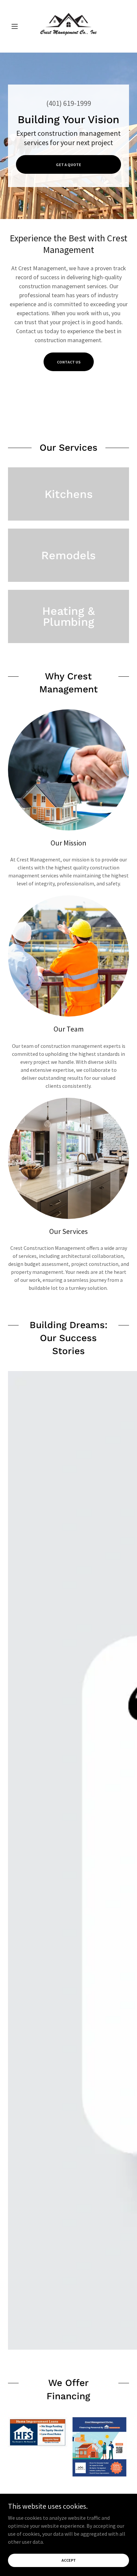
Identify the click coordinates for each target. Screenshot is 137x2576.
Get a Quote (68, 165)
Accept (69, 2560)
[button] (17, 26)
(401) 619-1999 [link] (69, 103)
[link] (68, 26)
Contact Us (69, 362)
